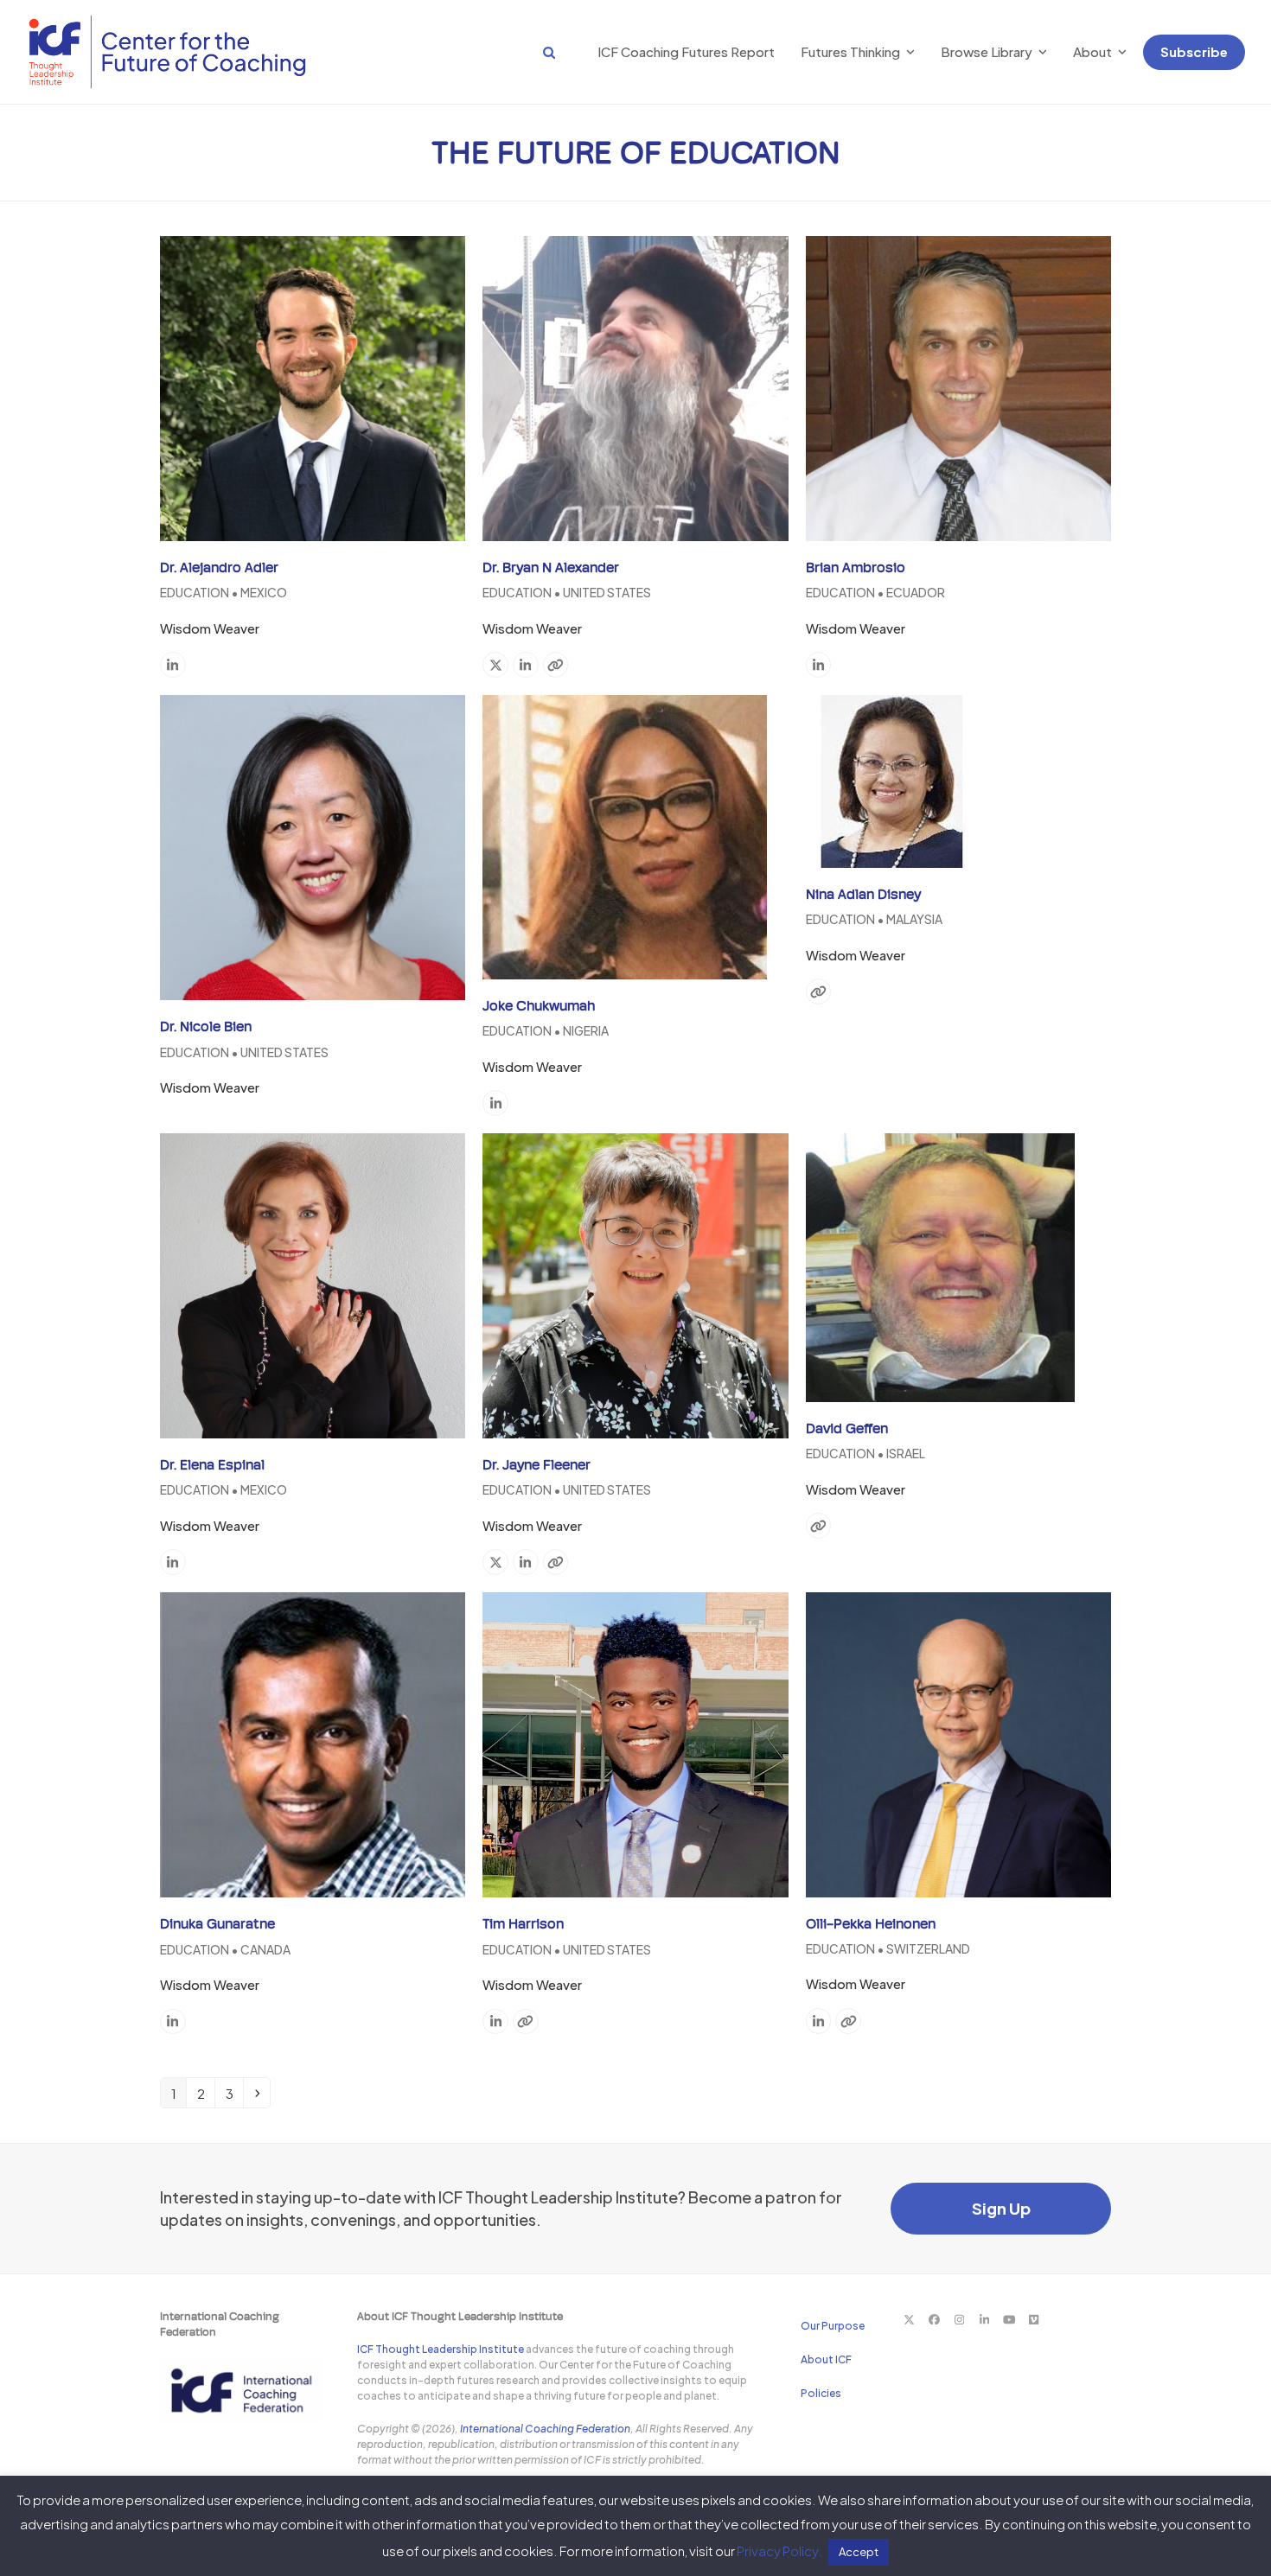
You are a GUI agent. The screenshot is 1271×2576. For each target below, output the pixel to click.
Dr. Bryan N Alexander (551, 567)
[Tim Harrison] (635, 1743)
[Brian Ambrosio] (958, 386)
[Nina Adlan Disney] (892, 779)
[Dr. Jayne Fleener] (635, 1284)
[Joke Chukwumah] (625, 835)
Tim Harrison (523, 1924)
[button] (532, 52)
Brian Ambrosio (856, 567)
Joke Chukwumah (539, 1006)
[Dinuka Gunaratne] (313, 1743)
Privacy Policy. (779, 2550)
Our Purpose (833, 2326)
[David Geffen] (940, 1265)
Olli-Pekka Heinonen (871, 1924)
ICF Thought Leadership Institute (441, 2349)
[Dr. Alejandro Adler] (313, 386)
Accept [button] (859, 2552)
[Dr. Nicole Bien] (313, 846)
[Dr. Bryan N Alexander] (635, 386)
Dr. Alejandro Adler (219, 567)
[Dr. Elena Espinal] (313, 1284)
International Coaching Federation (545, 2429)
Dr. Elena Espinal (212, 1465)
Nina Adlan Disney (863, 894)
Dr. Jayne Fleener (537, 1465)
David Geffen (847, 1428)
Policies (821, 2393)
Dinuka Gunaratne (217, 1924)
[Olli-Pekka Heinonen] (958, 1742)
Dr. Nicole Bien (206, 1027)
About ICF (826, 2359)
